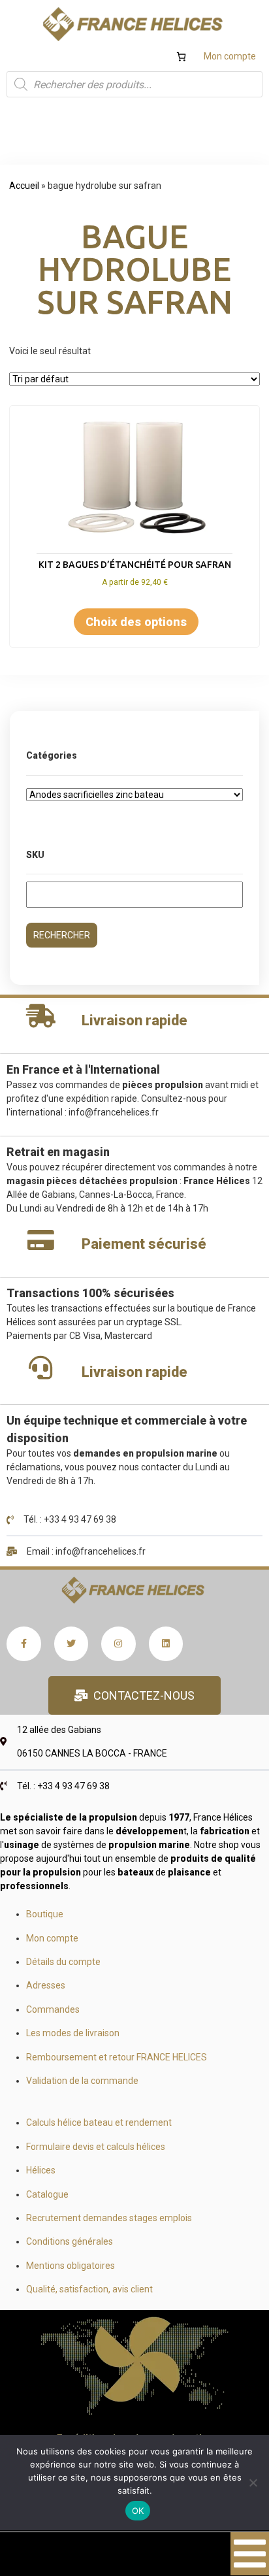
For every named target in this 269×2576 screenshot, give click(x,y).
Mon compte (230, 56)
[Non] (253, 2483)
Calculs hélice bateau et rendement (99, 2122)
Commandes (53, 2009)
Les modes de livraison (73, 2033)
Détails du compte (63, 1962)
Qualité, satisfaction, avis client (89, 2289)
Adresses (46, 1985)
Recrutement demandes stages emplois (109, 2218)
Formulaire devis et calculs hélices (96, 2147)
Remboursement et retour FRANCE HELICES (117, 2057)
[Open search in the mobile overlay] (134, 84)
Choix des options (136, 622)
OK (138, 2511)
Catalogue (47, 2194)
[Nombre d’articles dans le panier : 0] (181, 57)
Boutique (45, 1914)
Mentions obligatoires (71, 2266)
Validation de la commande (82, 2081)
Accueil (24, 186)
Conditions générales (70, 2241)
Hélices (41, 2170)
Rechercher (62, 935)
